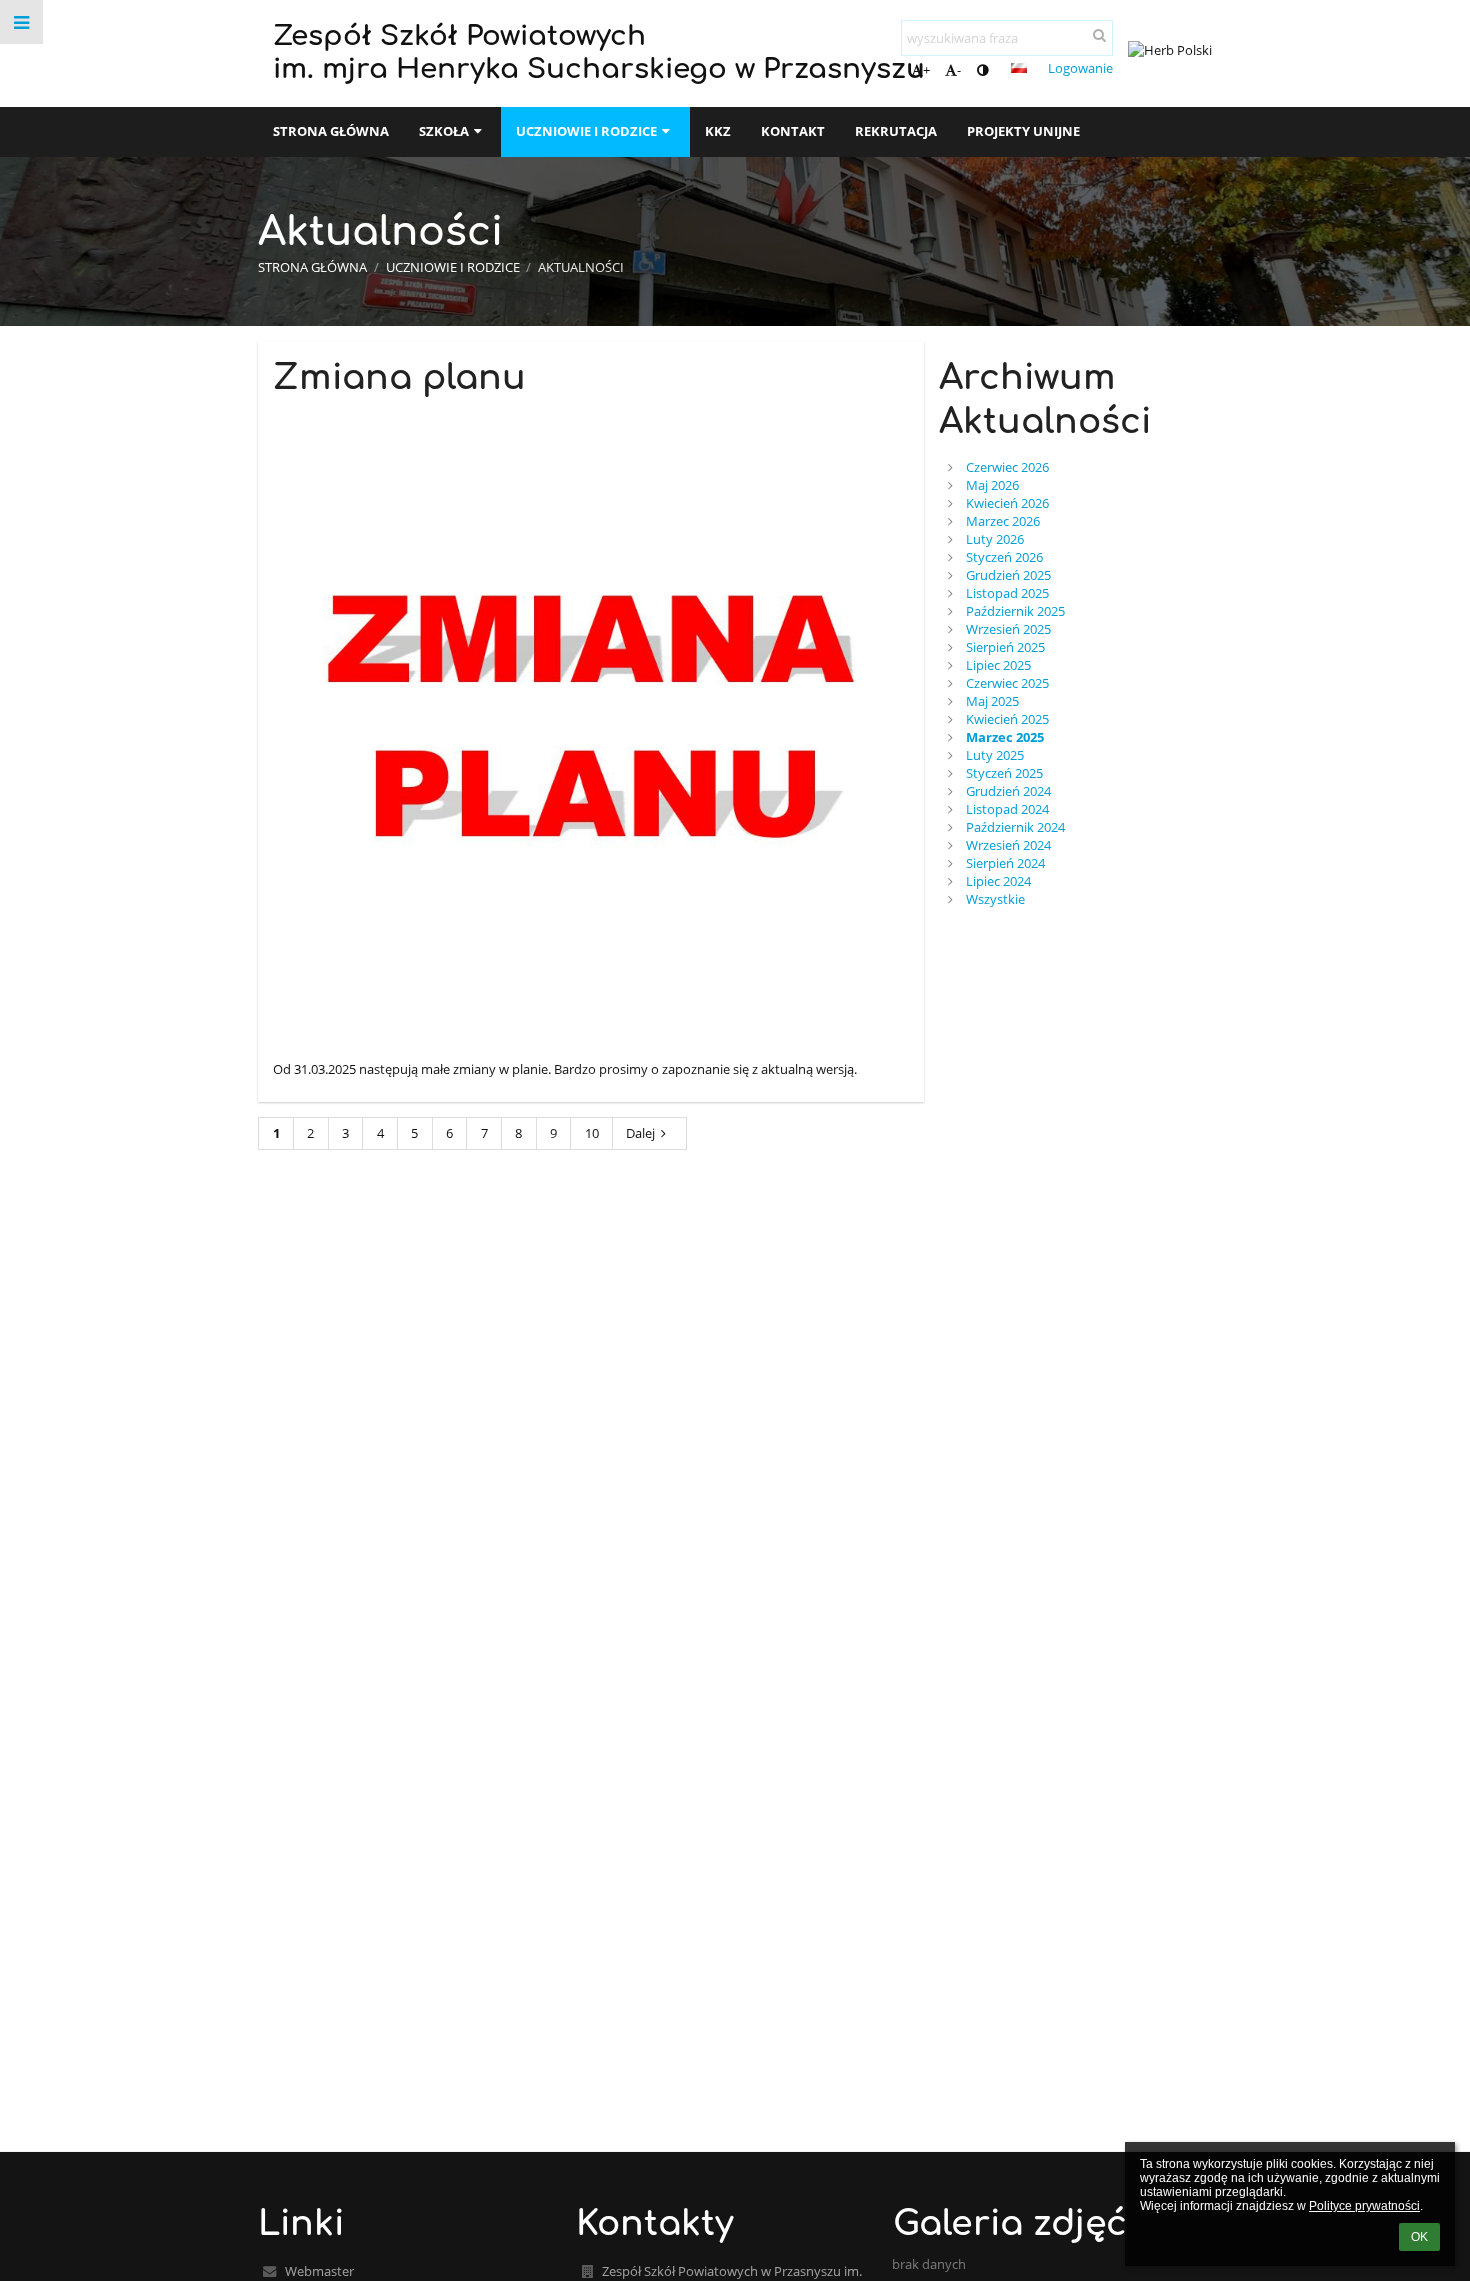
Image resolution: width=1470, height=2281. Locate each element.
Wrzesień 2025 (1008, 629)
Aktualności (581, 267)
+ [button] (926, 70)
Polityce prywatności (1364, 2206)
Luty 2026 (995, 539)
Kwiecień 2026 (1007, 503)
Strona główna (312, 267)
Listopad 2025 (1007, 593)
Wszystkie (995, 899)
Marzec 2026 (1003, 521)
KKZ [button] (718, 131)
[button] (982, 70)
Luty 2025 (995, 755)
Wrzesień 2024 (1008, 845)
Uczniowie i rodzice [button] (586, 131)
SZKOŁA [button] (444, 131)
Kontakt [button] (793, 131)
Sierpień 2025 (1005, 647)
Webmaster (319, 2271)
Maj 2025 (992, 701)
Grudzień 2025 (1008, 575)
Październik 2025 (1015, 611)
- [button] (959, 70)
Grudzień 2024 (1008, 791)
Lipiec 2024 (998, 881)
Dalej (640, 1133)
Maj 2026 (992, 485)
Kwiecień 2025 (1007, 719)
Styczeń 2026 (1004, 557)
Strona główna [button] (331, 131)
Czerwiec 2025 (1007, 683)
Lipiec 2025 (998, 665)
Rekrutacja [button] (896, 131)
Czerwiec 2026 (1007, 467)
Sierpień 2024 (1005, 863)
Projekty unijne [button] (1023, 131)
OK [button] (1419, 2237)
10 (592, 1133)
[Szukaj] (1099, 35)
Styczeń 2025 (1004, 773)
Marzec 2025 (1005, 737)
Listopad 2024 (1007, 809)
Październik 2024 (1015, 827)
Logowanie (1080, 68)
